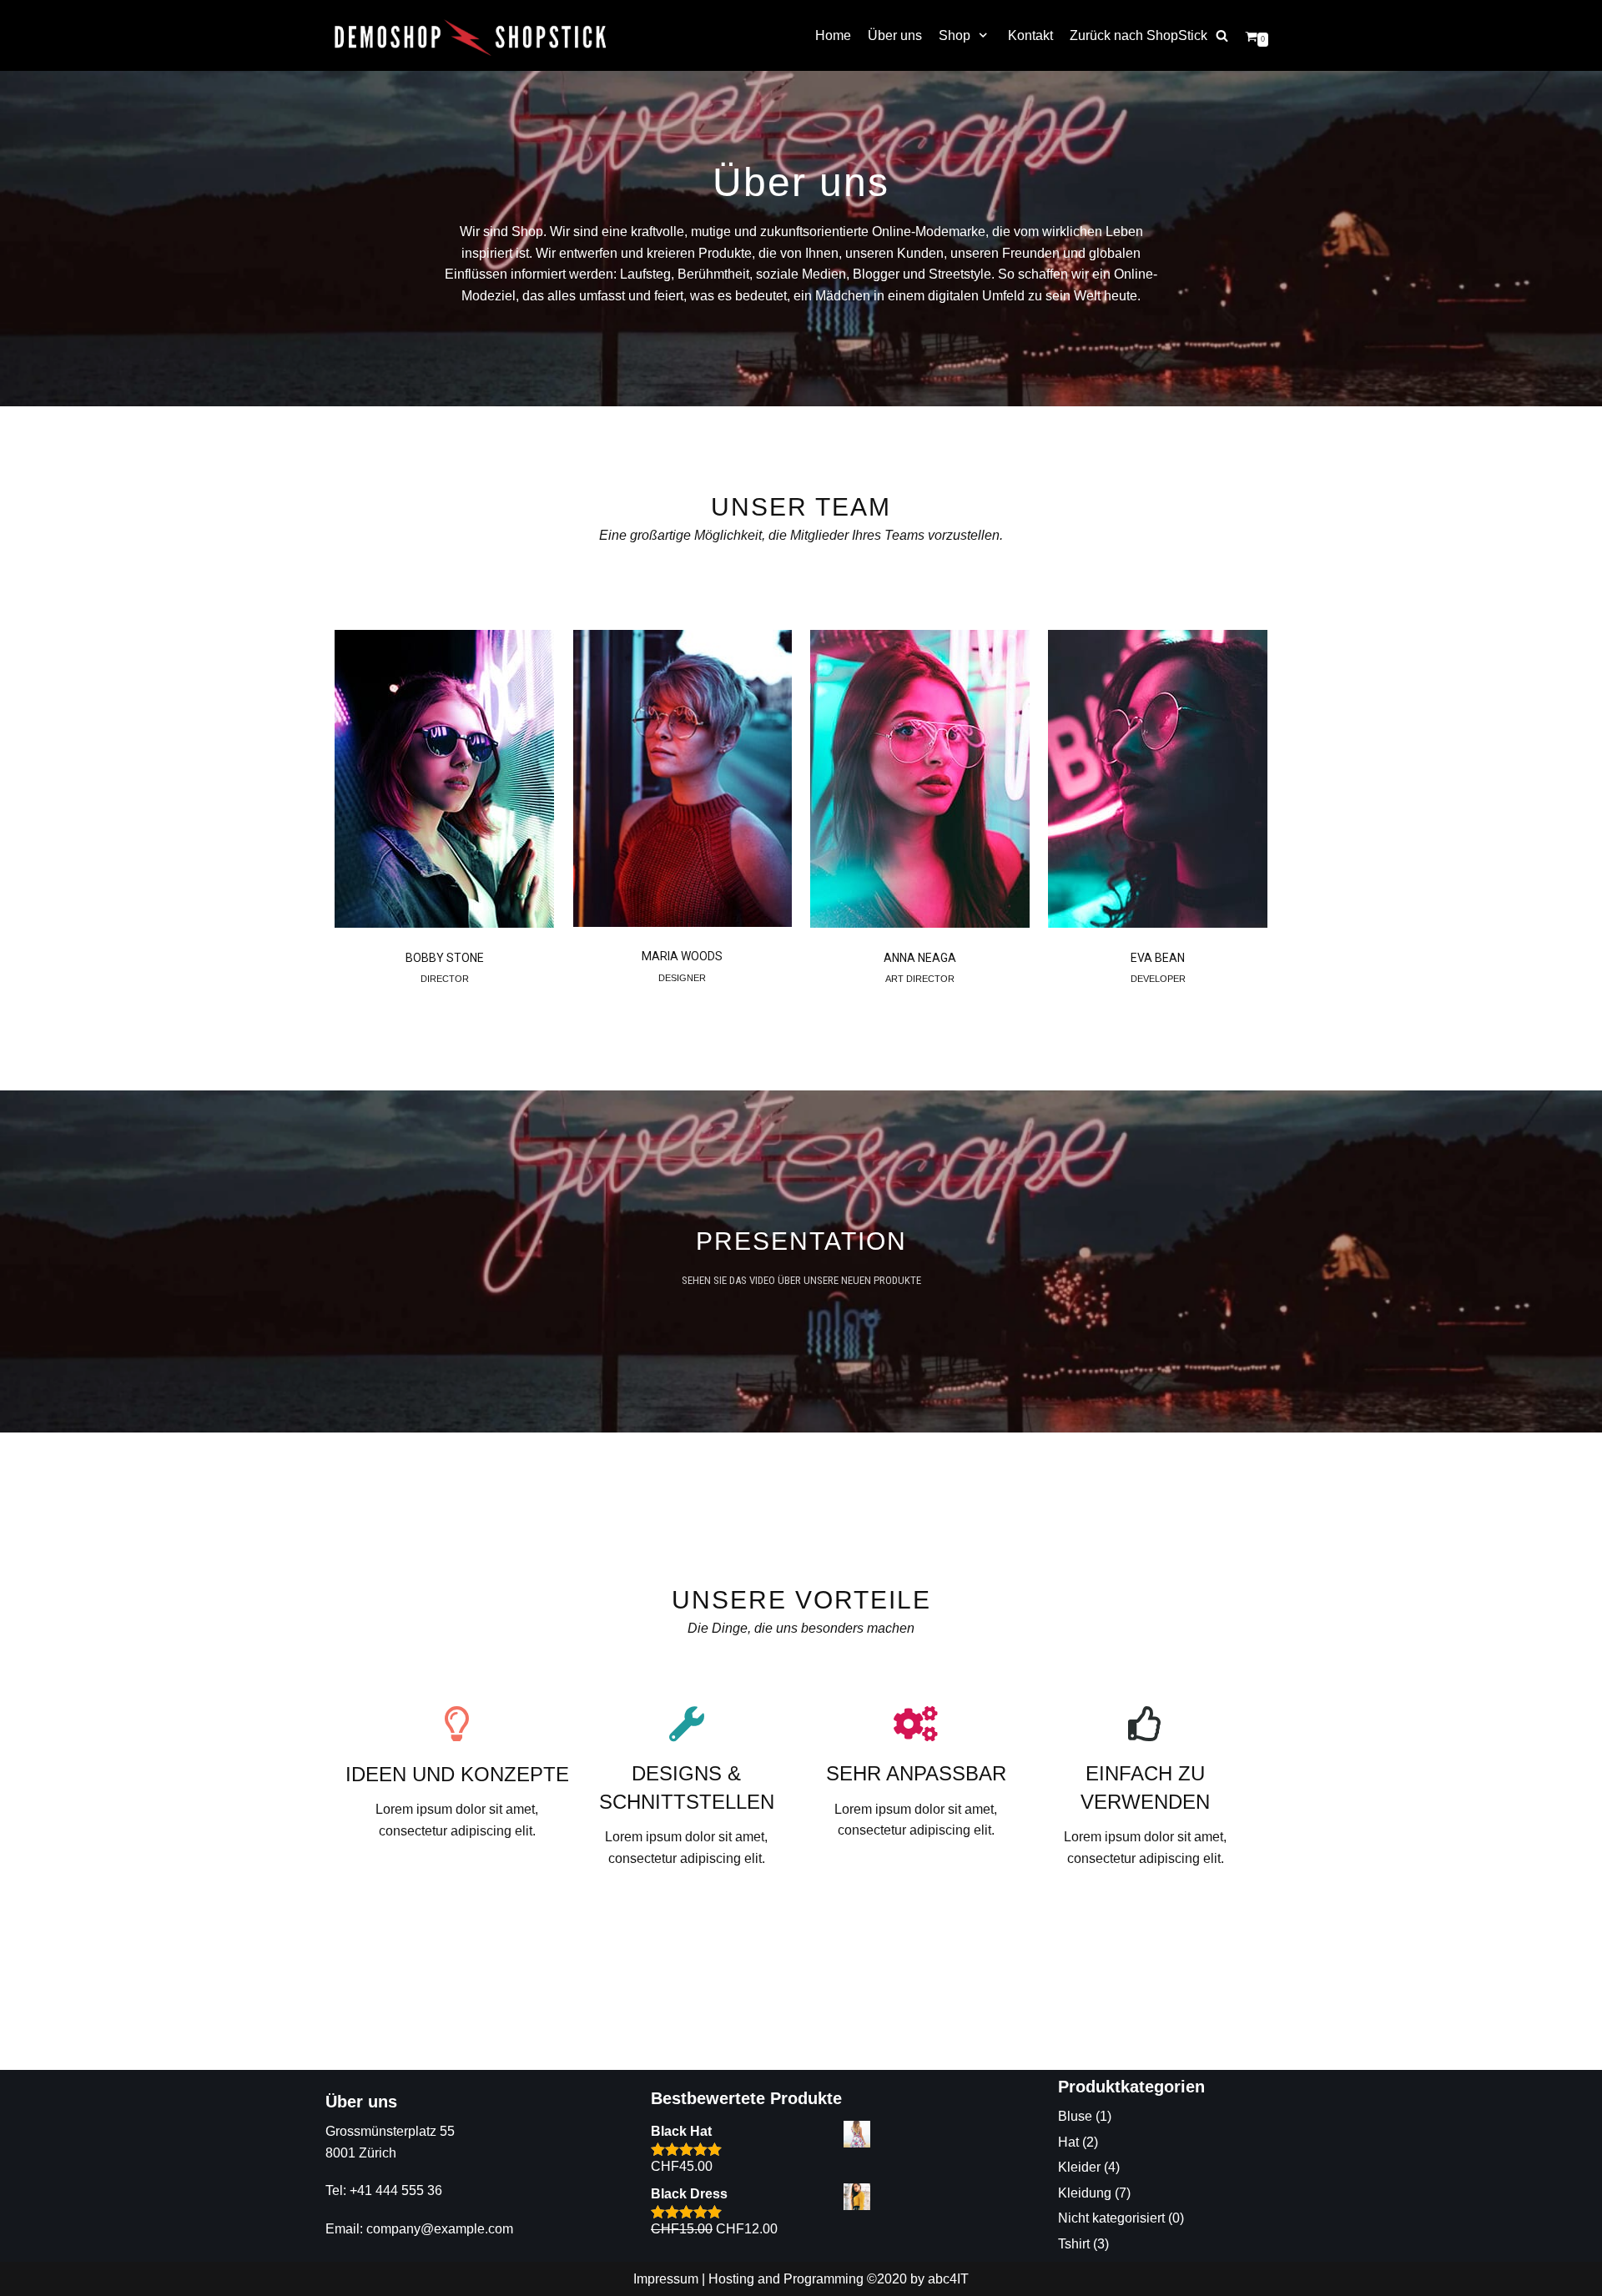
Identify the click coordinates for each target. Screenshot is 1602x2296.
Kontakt (1030, 35)
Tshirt (1074, 2244)
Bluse (1075, 2116)
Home (833, 35)
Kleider (1079, 2167)
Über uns (895, 35)
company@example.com (440, 2229)
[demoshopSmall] (471, 36)
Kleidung (1085, 2193)
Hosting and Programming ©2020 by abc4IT (839, 2279)
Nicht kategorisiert (1111, 2218)
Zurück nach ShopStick (1139, 35)
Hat (1068, 2142)
